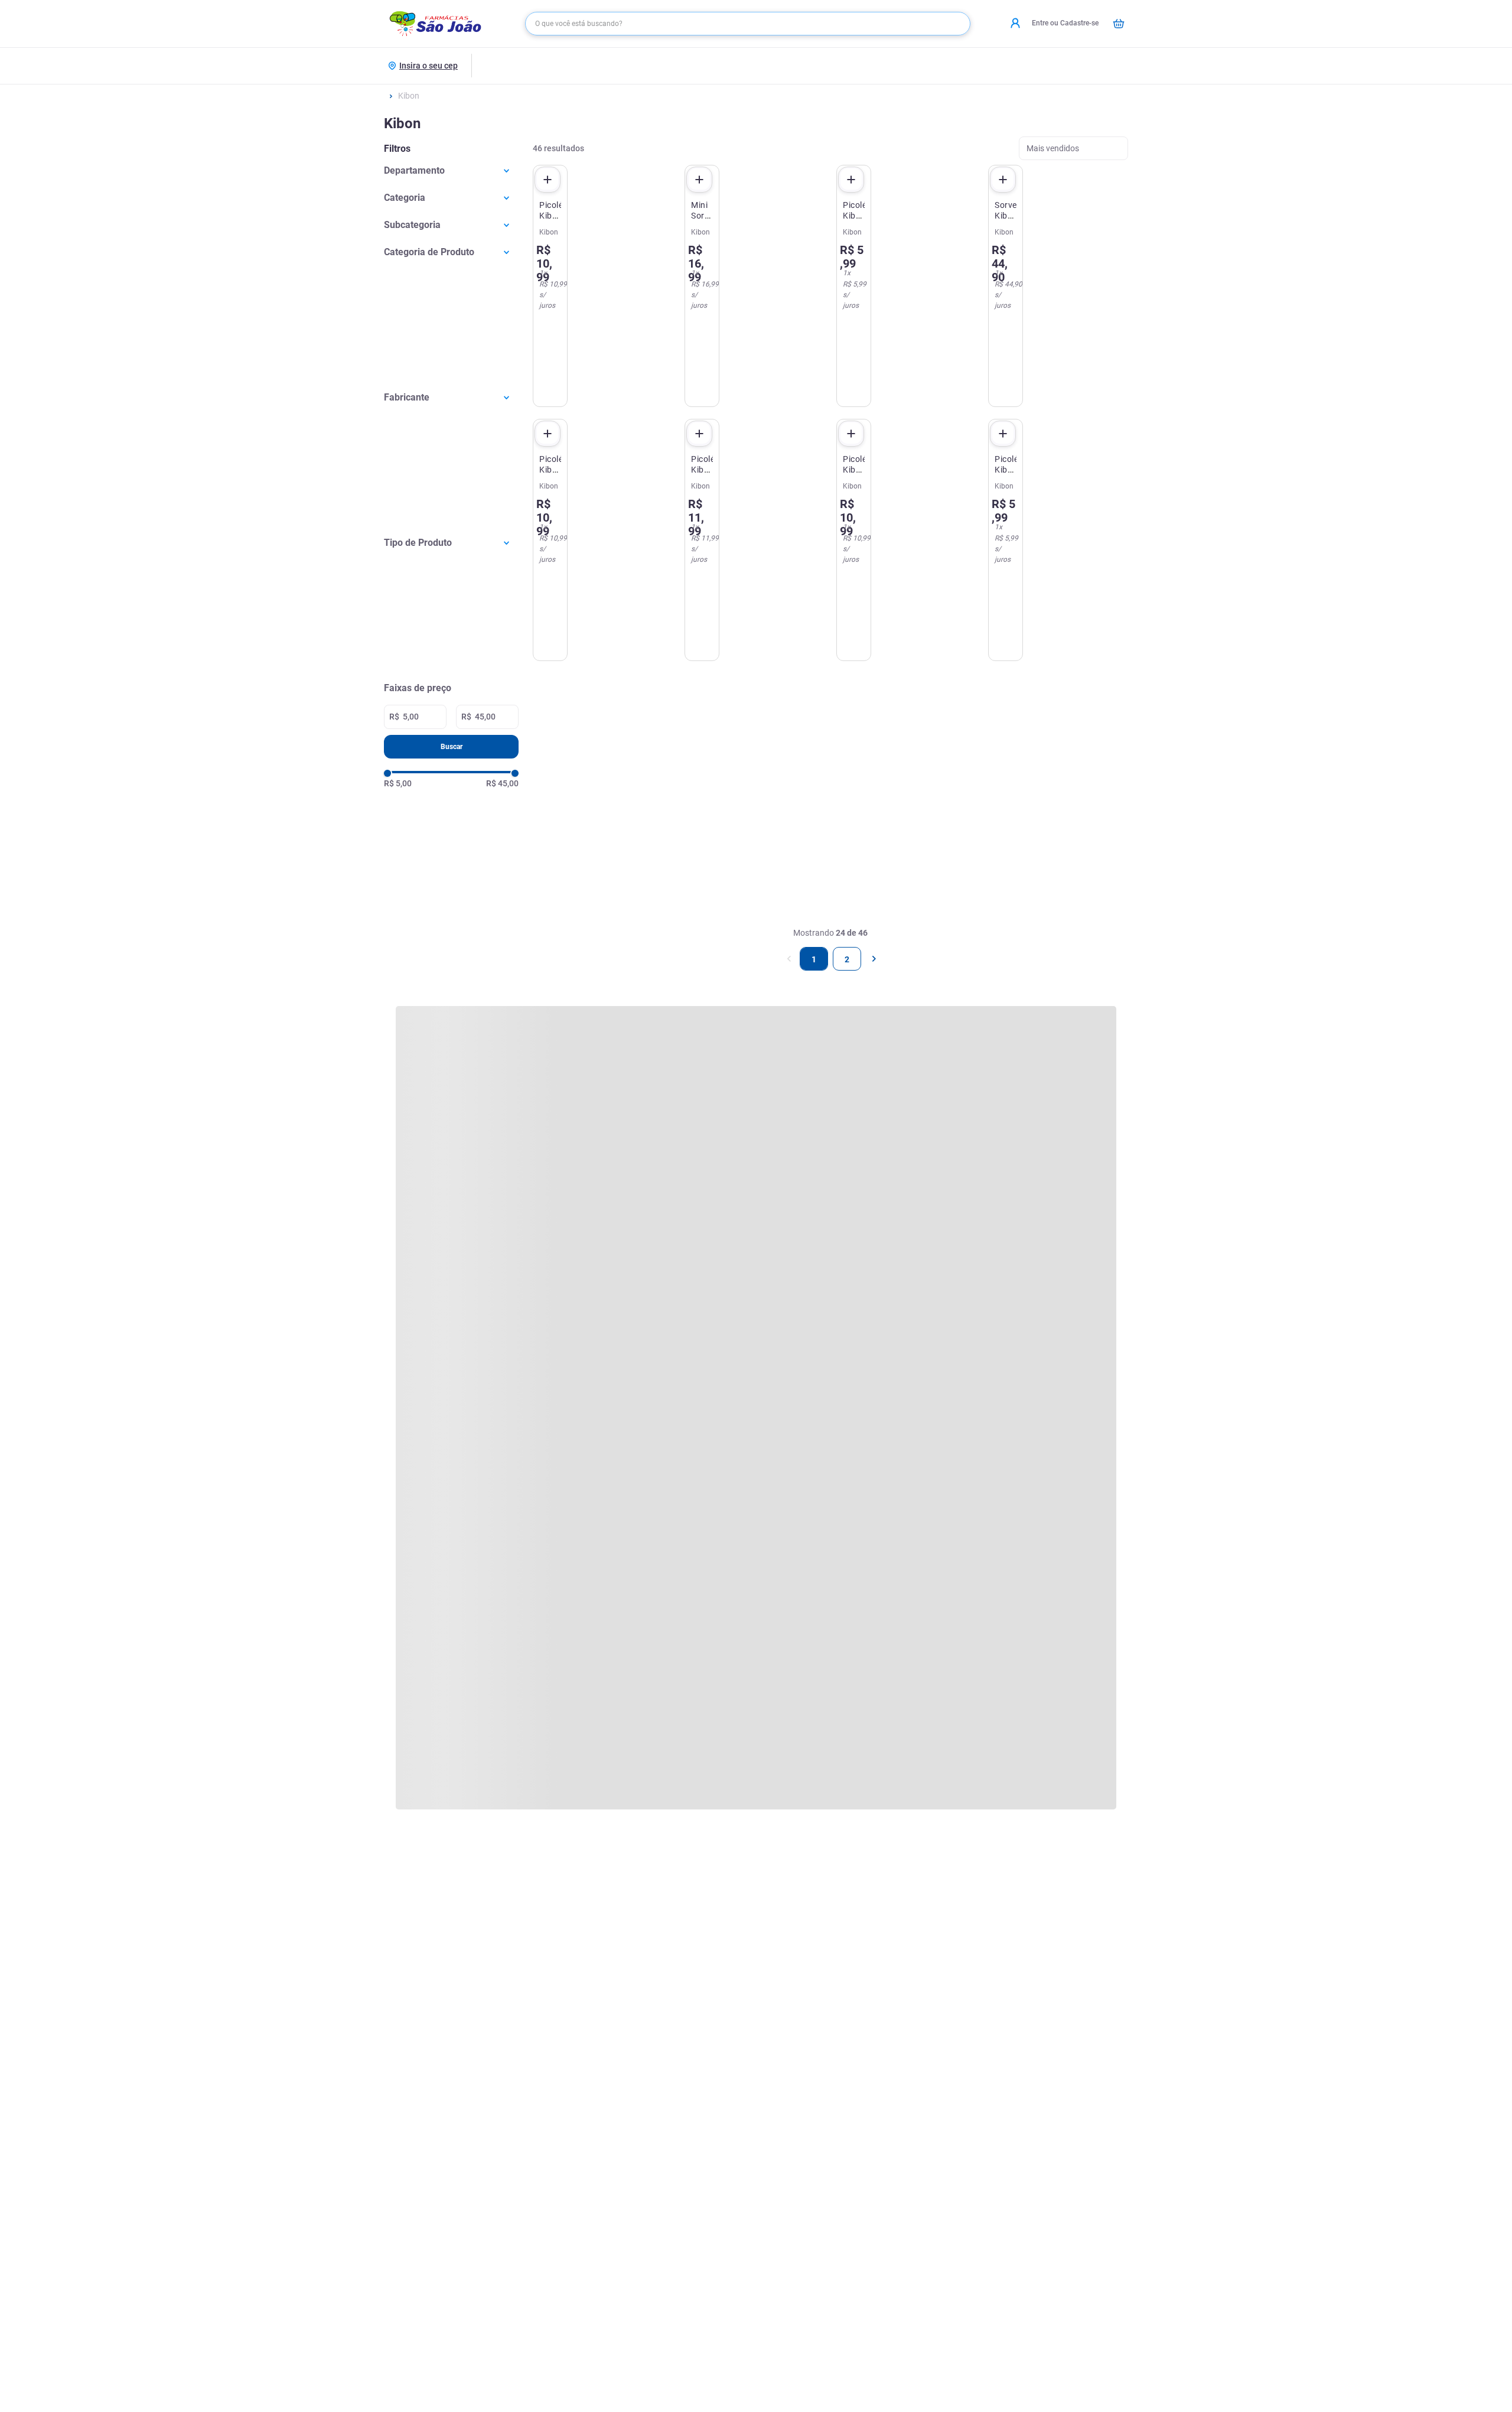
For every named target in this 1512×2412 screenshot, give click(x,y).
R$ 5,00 (398, 783)
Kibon (409, 96)
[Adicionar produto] (548, 180)
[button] (451, 170)
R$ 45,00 (502, 783)
